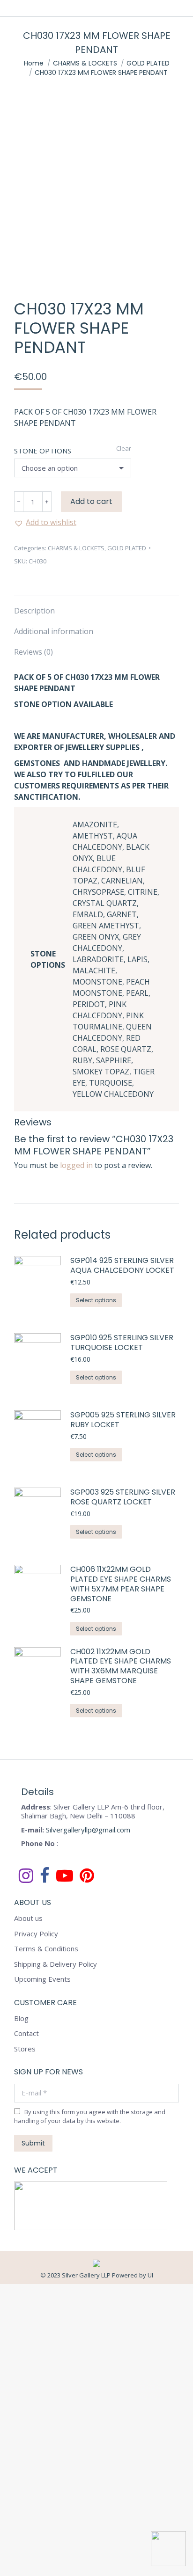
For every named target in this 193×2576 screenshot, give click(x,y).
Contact (26, 2033)
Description (34, 611)
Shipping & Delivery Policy (56, 1964)
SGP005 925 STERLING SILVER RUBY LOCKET (123, 1420)
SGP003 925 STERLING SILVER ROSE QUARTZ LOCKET (123, 1497)
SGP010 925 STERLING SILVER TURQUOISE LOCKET (122, 1343)
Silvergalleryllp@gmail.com (88, 1830)
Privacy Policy (36, 1934)
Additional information (54, 631)
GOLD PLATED (127, 548)
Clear (124, 448)
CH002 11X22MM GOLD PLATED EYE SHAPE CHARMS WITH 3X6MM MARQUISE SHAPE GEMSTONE (121, 1667)
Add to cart (91, 501)
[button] (45, 522)
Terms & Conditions (46, 1949)
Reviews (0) (33, 652)
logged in (76, 1165)
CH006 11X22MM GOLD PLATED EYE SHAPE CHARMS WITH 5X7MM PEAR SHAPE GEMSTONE (121, 1584)
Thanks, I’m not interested (96, 2566)
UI (150, 2275)
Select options (96, 1300)
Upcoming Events (42, 1979)
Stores (25, 2049)
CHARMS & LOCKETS (76, 548)
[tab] (96, 606)
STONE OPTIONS (43, 451)
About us (28, 1918)
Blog (21, 2018)
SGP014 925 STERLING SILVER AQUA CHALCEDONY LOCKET (122, 1266)
